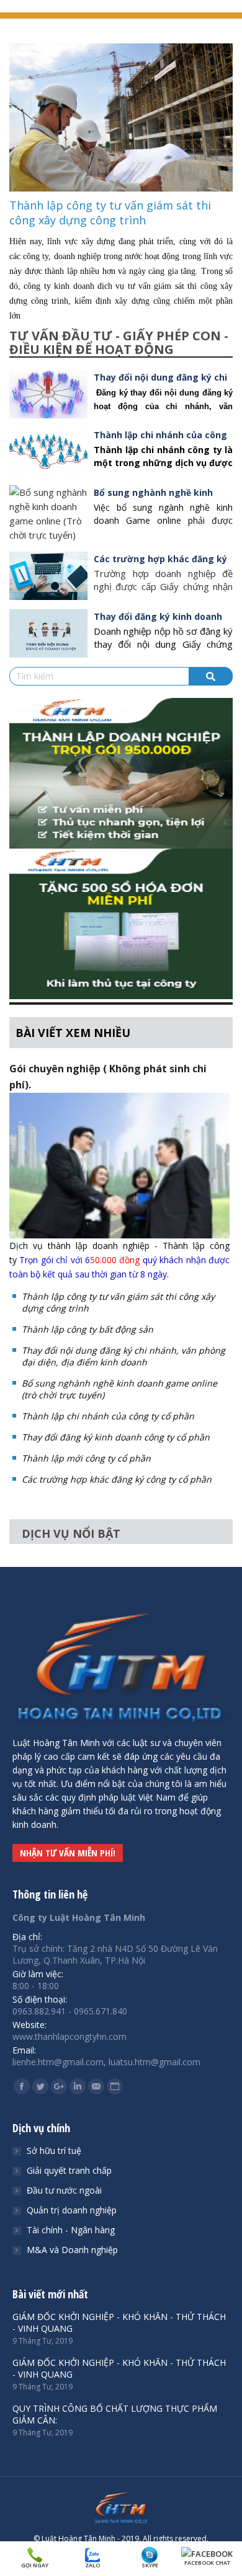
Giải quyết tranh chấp (69, 2170)
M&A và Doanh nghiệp (72, 2250)
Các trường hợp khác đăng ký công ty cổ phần (117, 1479)
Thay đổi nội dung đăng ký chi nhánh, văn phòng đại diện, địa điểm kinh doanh (123, 1356)
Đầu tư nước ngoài (64, 2190)
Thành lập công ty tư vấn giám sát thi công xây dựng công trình (110, 213)
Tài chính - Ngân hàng (71, 2230)
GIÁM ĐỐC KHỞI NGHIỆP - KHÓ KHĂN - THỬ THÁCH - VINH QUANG (119, 2322)
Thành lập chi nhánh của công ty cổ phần (108, 1416)
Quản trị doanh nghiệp (72, 2210)
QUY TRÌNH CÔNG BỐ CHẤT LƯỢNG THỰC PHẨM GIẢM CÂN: (115, 2414)
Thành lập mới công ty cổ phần (86, 1458)
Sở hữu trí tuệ (54, 2150)
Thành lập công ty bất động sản (87, 1329)
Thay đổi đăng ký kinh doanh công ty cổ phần (116, 1437)
